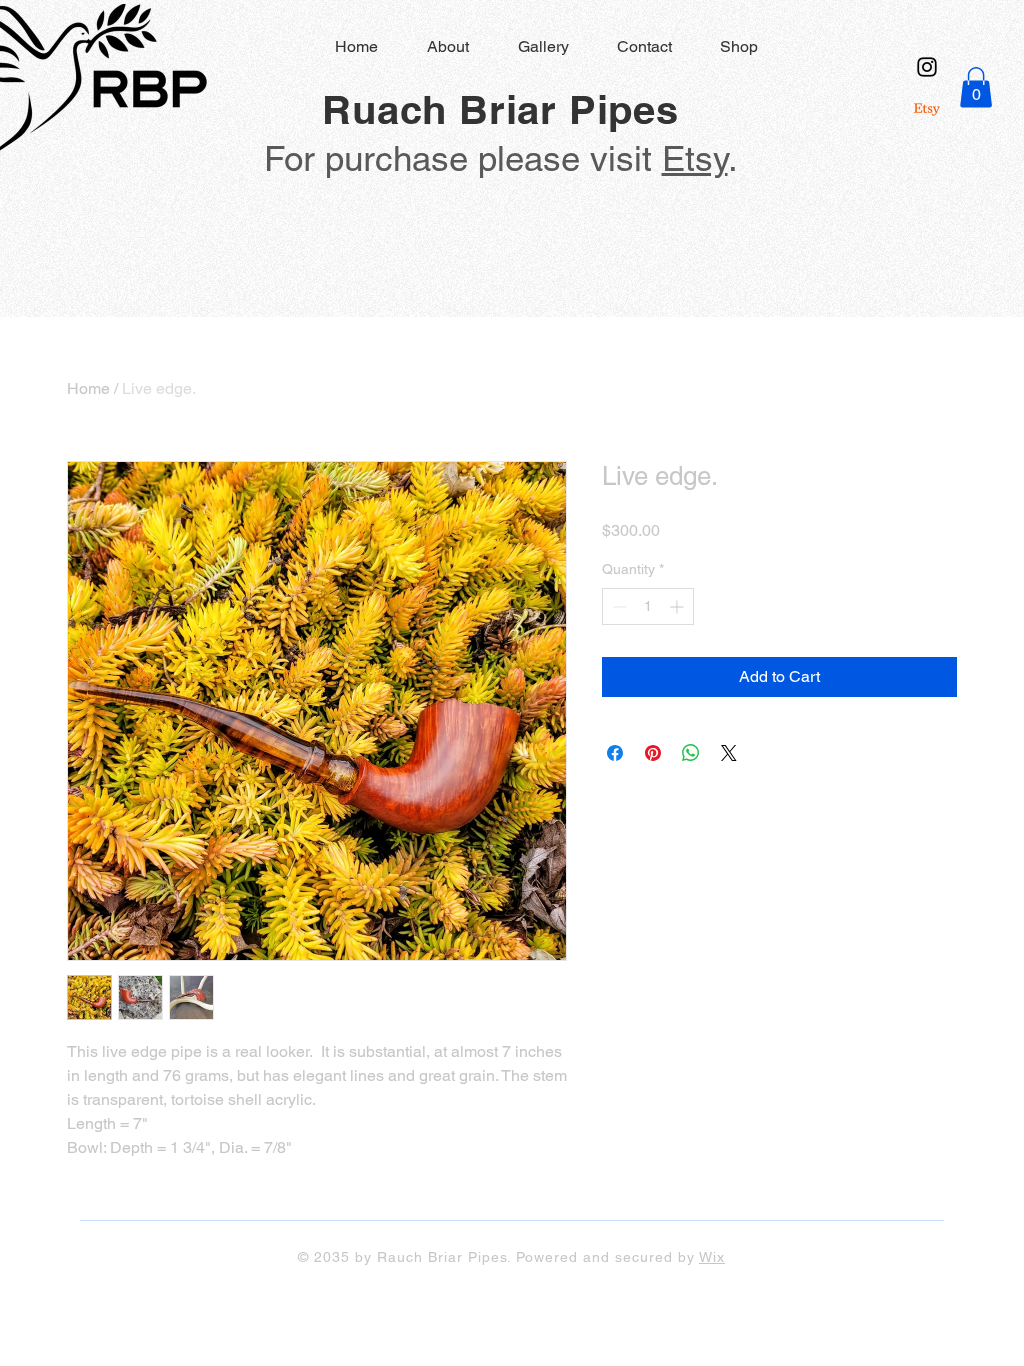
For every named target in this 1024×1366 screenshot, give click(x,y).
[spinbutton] (648, 606)
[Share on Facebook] (615, 753)
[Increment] (678, 606)
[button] (976, 87)
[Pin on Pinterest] (653, 753)
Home (88, 388)
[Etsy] (927, 109)
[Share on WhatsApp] (691, 753)
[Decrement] (617, 606)
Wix (712, 1257)
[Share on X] (729, 753)
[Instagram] (927, 67)
